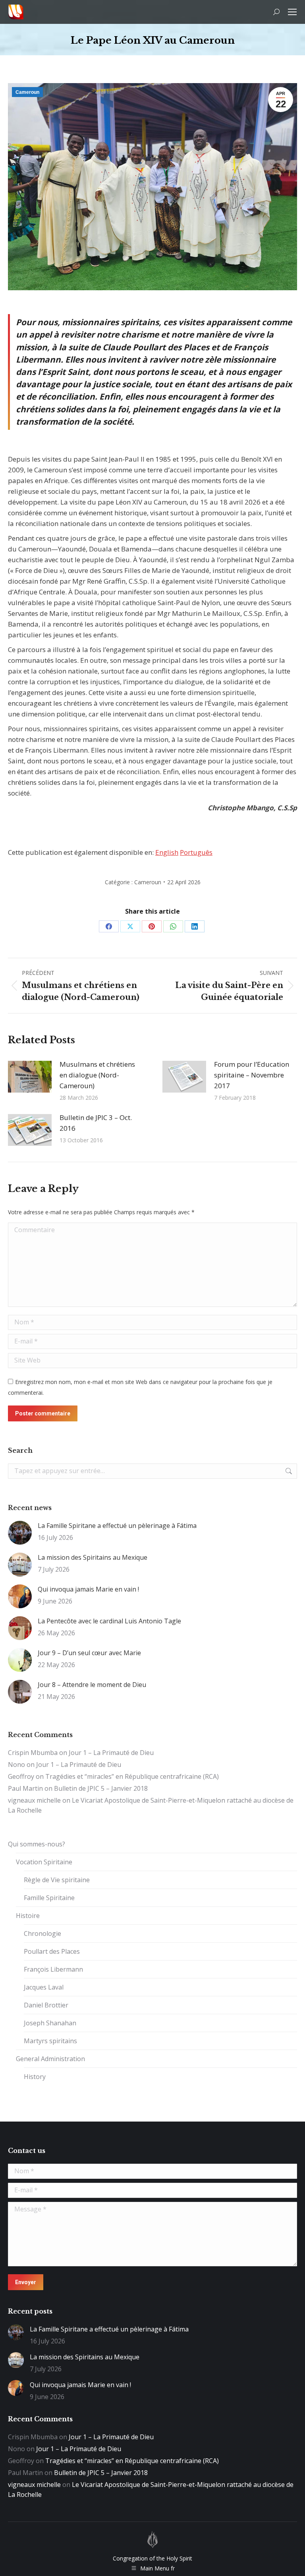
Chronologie (42, 1933)
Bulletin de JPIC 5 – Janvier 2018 (101, 1788)
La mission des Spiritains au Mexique (93, 1557)
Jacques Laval (44, 1987)
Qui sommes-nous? (37, 1844)
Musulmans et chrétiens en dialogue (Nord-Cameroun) (97, 1075)
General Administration (50, 2059)
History (35, 2077)
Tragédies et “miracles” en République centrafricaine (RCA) (132, 1776)
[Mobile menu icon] (292, 12)
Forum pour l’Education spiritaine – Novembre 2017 (252, 1075)
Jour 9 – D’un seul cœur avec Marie (89, 1653)
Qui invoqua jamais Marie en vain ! (88, 1589)
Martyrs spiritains (50, 2041)
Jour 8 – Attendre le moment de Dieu (92, 1685)
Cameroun (27, 92)
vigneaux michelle (34, 1800)
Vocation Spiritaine (44, 1862)
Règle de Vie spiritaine (57, 1880)
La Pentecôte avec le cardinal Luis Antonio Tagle (109, 1621)
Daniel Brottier (46, 2005)
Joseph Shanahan (50, 2023)
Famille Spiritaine (49, 1898)
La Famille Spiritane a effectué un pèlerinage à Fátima (117, 1526)
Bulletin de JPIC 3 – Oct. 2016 (96, 1123)
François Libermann (53, 1969)
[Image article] (30, 1077)
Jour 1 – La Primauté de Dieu (111, 1753)
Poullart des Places (52, 1951)
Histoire (28, 1916)
